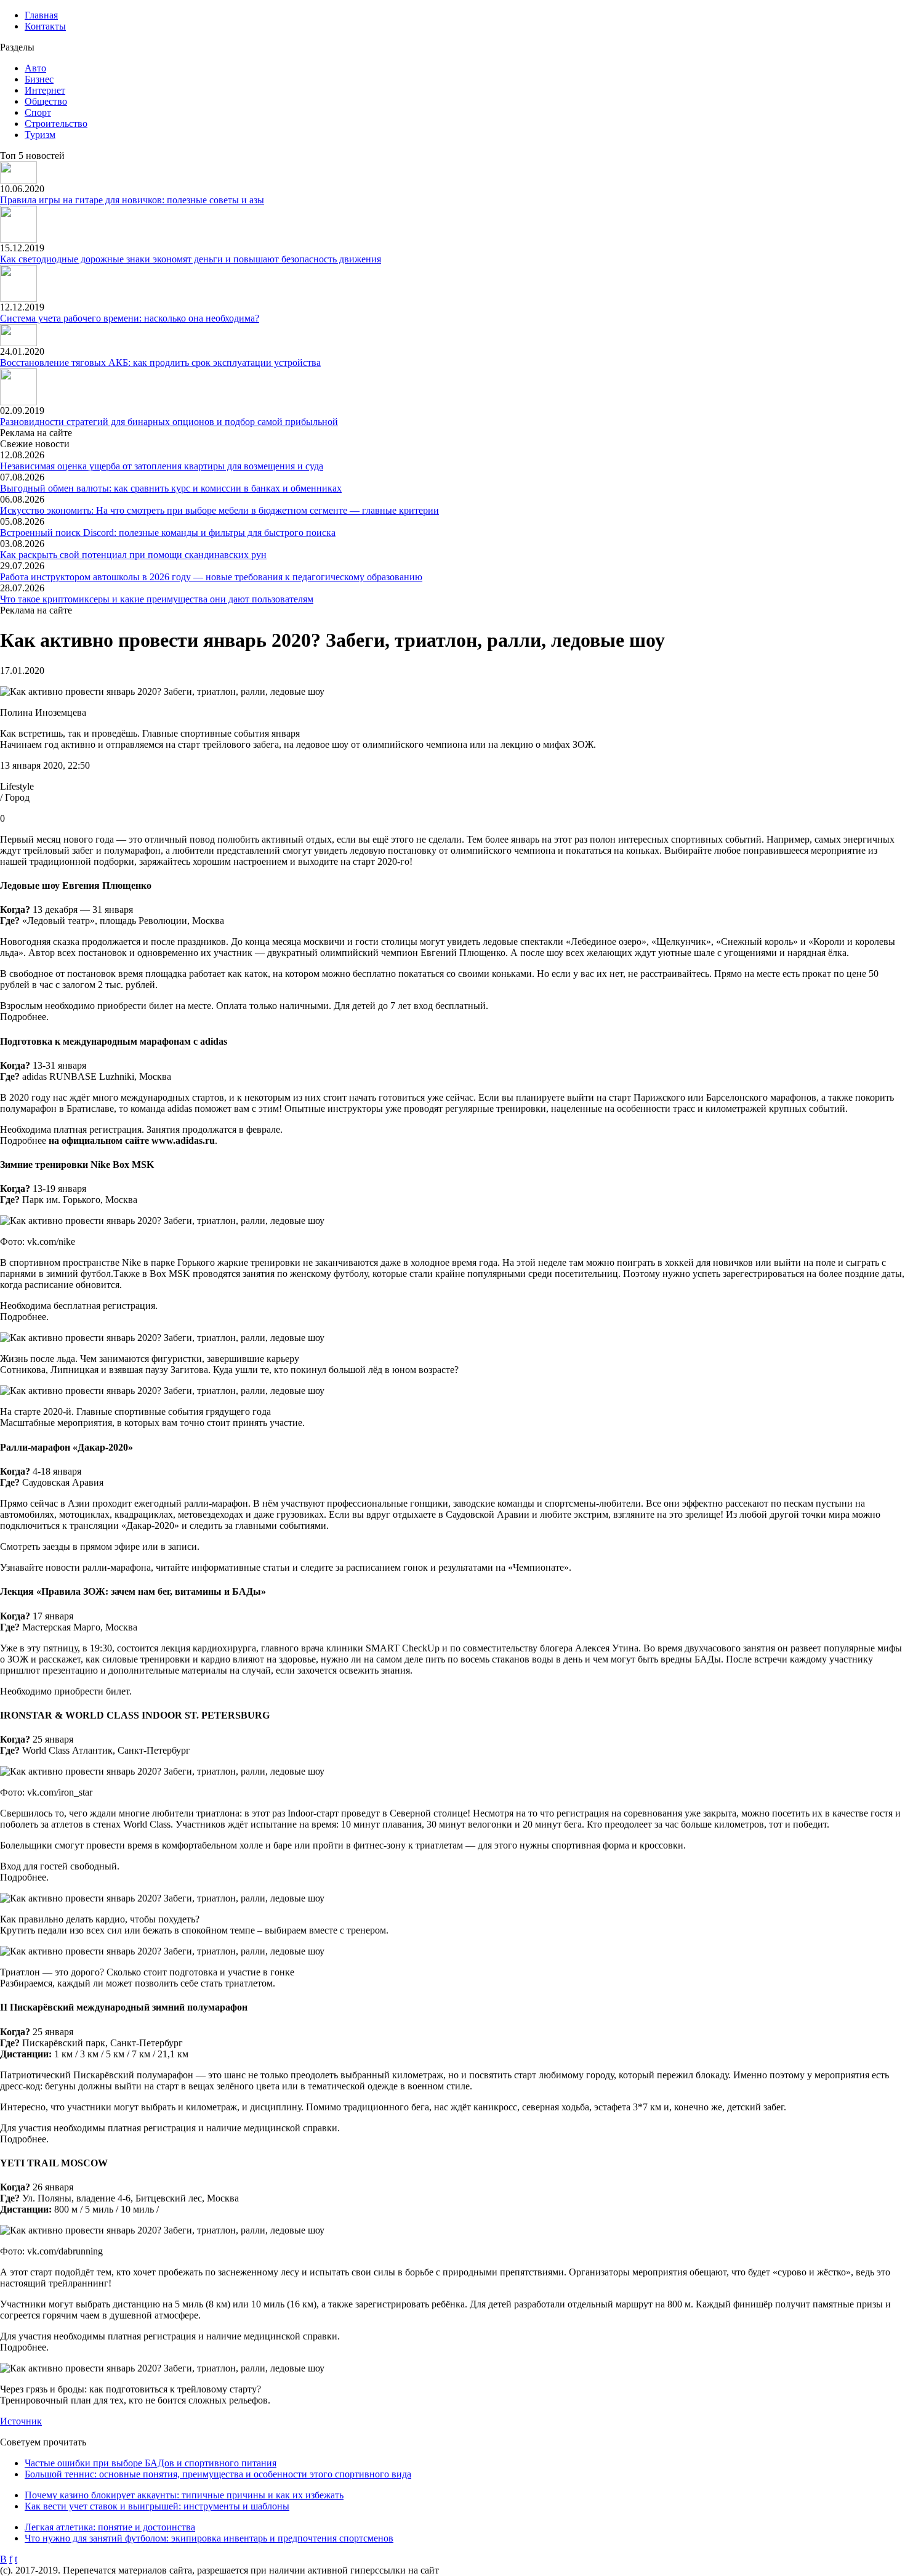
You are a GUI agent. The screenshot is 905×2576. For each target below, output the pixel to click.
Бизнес (39, 79)
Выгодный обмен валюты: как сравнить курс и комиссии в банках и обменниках (171, 488)
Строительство (56, 124)
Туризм (40, 135)
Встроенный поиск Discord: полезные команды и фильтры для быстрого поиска (168, 533)
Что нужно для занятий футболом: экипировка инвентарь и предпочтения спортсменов (209, 2538)
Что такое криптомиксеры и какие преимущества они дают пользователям (157, 599)
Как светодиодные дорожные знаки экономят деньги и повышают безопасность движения (191, 259)
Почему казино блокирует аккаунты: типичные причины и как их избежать (184, 2495)
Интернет (45, 90)
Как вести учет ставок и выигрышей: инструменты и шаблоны (157, 2506)
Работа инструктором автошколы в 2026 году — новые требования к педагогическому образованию (211, 577)
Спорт (38, 112)
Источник (21, 2421)
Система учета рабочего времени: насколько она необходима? (130, 318)
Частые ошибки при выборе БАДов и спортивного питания (151, 2463)
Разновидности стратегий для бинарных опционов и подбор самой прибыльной (169, 422)
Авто (35, 68)
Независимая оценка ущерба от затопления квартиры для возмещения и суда (162, 466)
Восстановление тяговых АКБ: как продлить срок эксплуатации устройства (160, 363)
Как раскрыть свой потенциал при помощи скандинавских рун (133, 555)
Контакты (45, 26)
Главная (41, 15)
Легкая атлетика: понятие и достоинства (110, 2527)
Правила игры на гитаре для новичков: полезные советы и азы (132, 200)
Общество (46, 101)
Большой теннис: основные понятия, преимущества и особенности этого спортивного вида (218, 2474)
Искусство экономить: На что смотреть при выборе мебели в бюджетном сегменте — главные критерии (219, 510)
